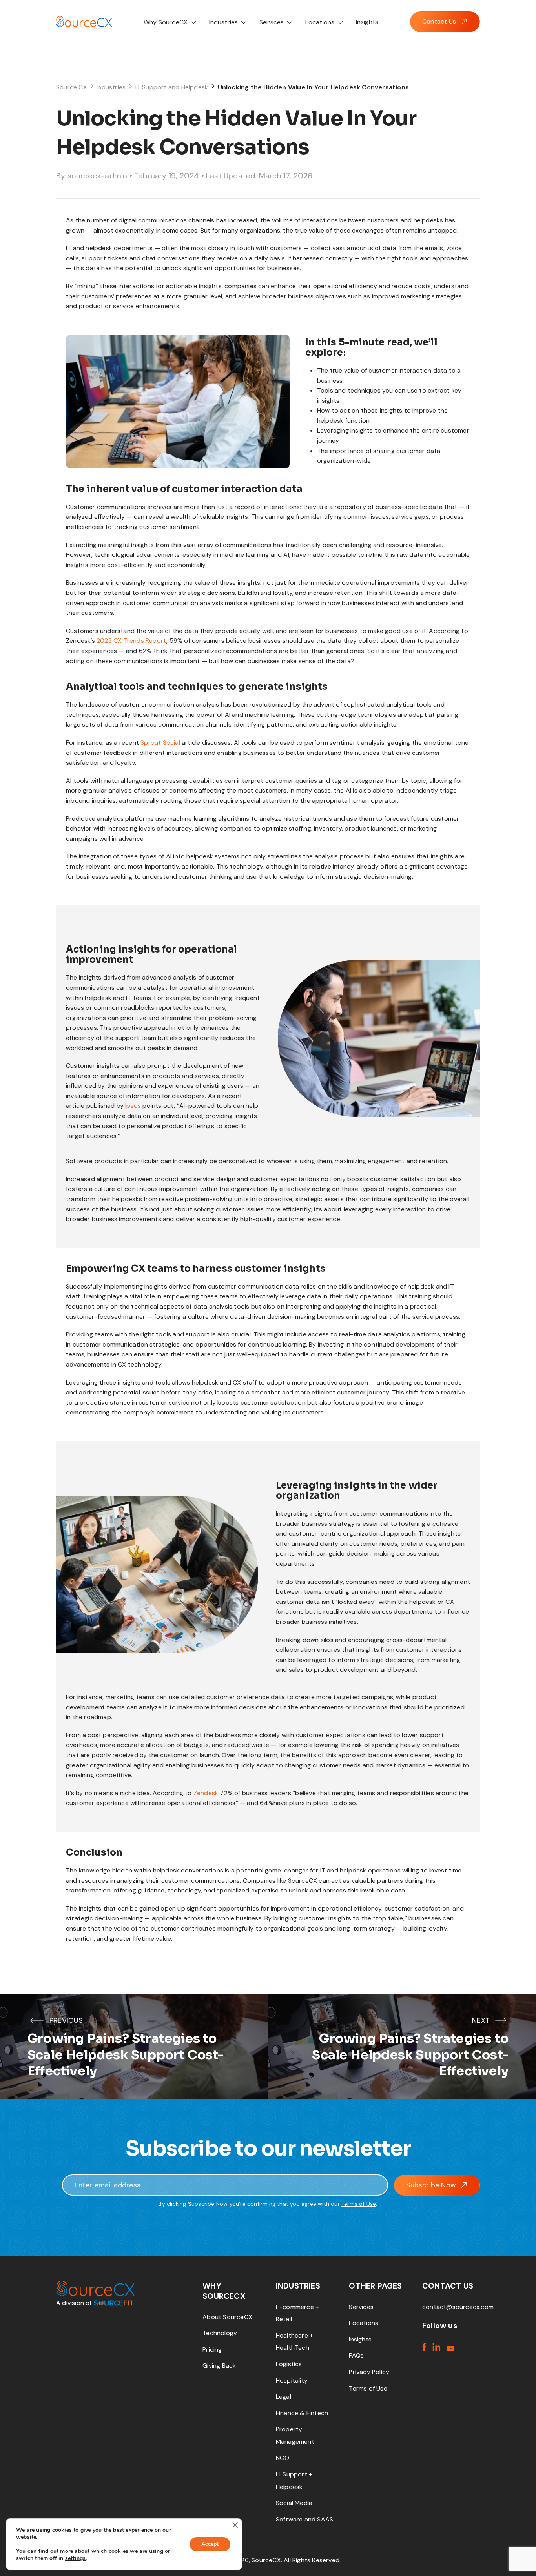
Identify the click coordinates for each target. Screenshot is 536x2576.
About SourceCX (227, 2317)
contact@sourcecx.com (458, 2307)
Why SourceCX (167, 22)
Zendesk (206, 1793)
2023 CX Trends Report (131, 641)
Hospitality (292, 2381)
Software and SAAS (304, 2519)
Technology (220, 2333)
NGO (283, 2458)
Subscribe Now (431, 2185)
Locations (321, 22)
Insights (367, 22)
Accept (210, 2544)
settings (76, 2558)
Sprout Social (160, 743)
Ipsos (133, 1106)
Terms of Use (359, 2204)
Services (273, 22)
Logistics (289, 2364)
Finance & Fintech (302, 2413)
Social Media (294, 2503)
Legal (283, 2397)
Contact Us (439, 21)
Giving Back (219, 2366)
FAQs (356, 2355)
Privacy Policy (369, 2372)
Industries (224, 22)
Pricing (212, 2350)
